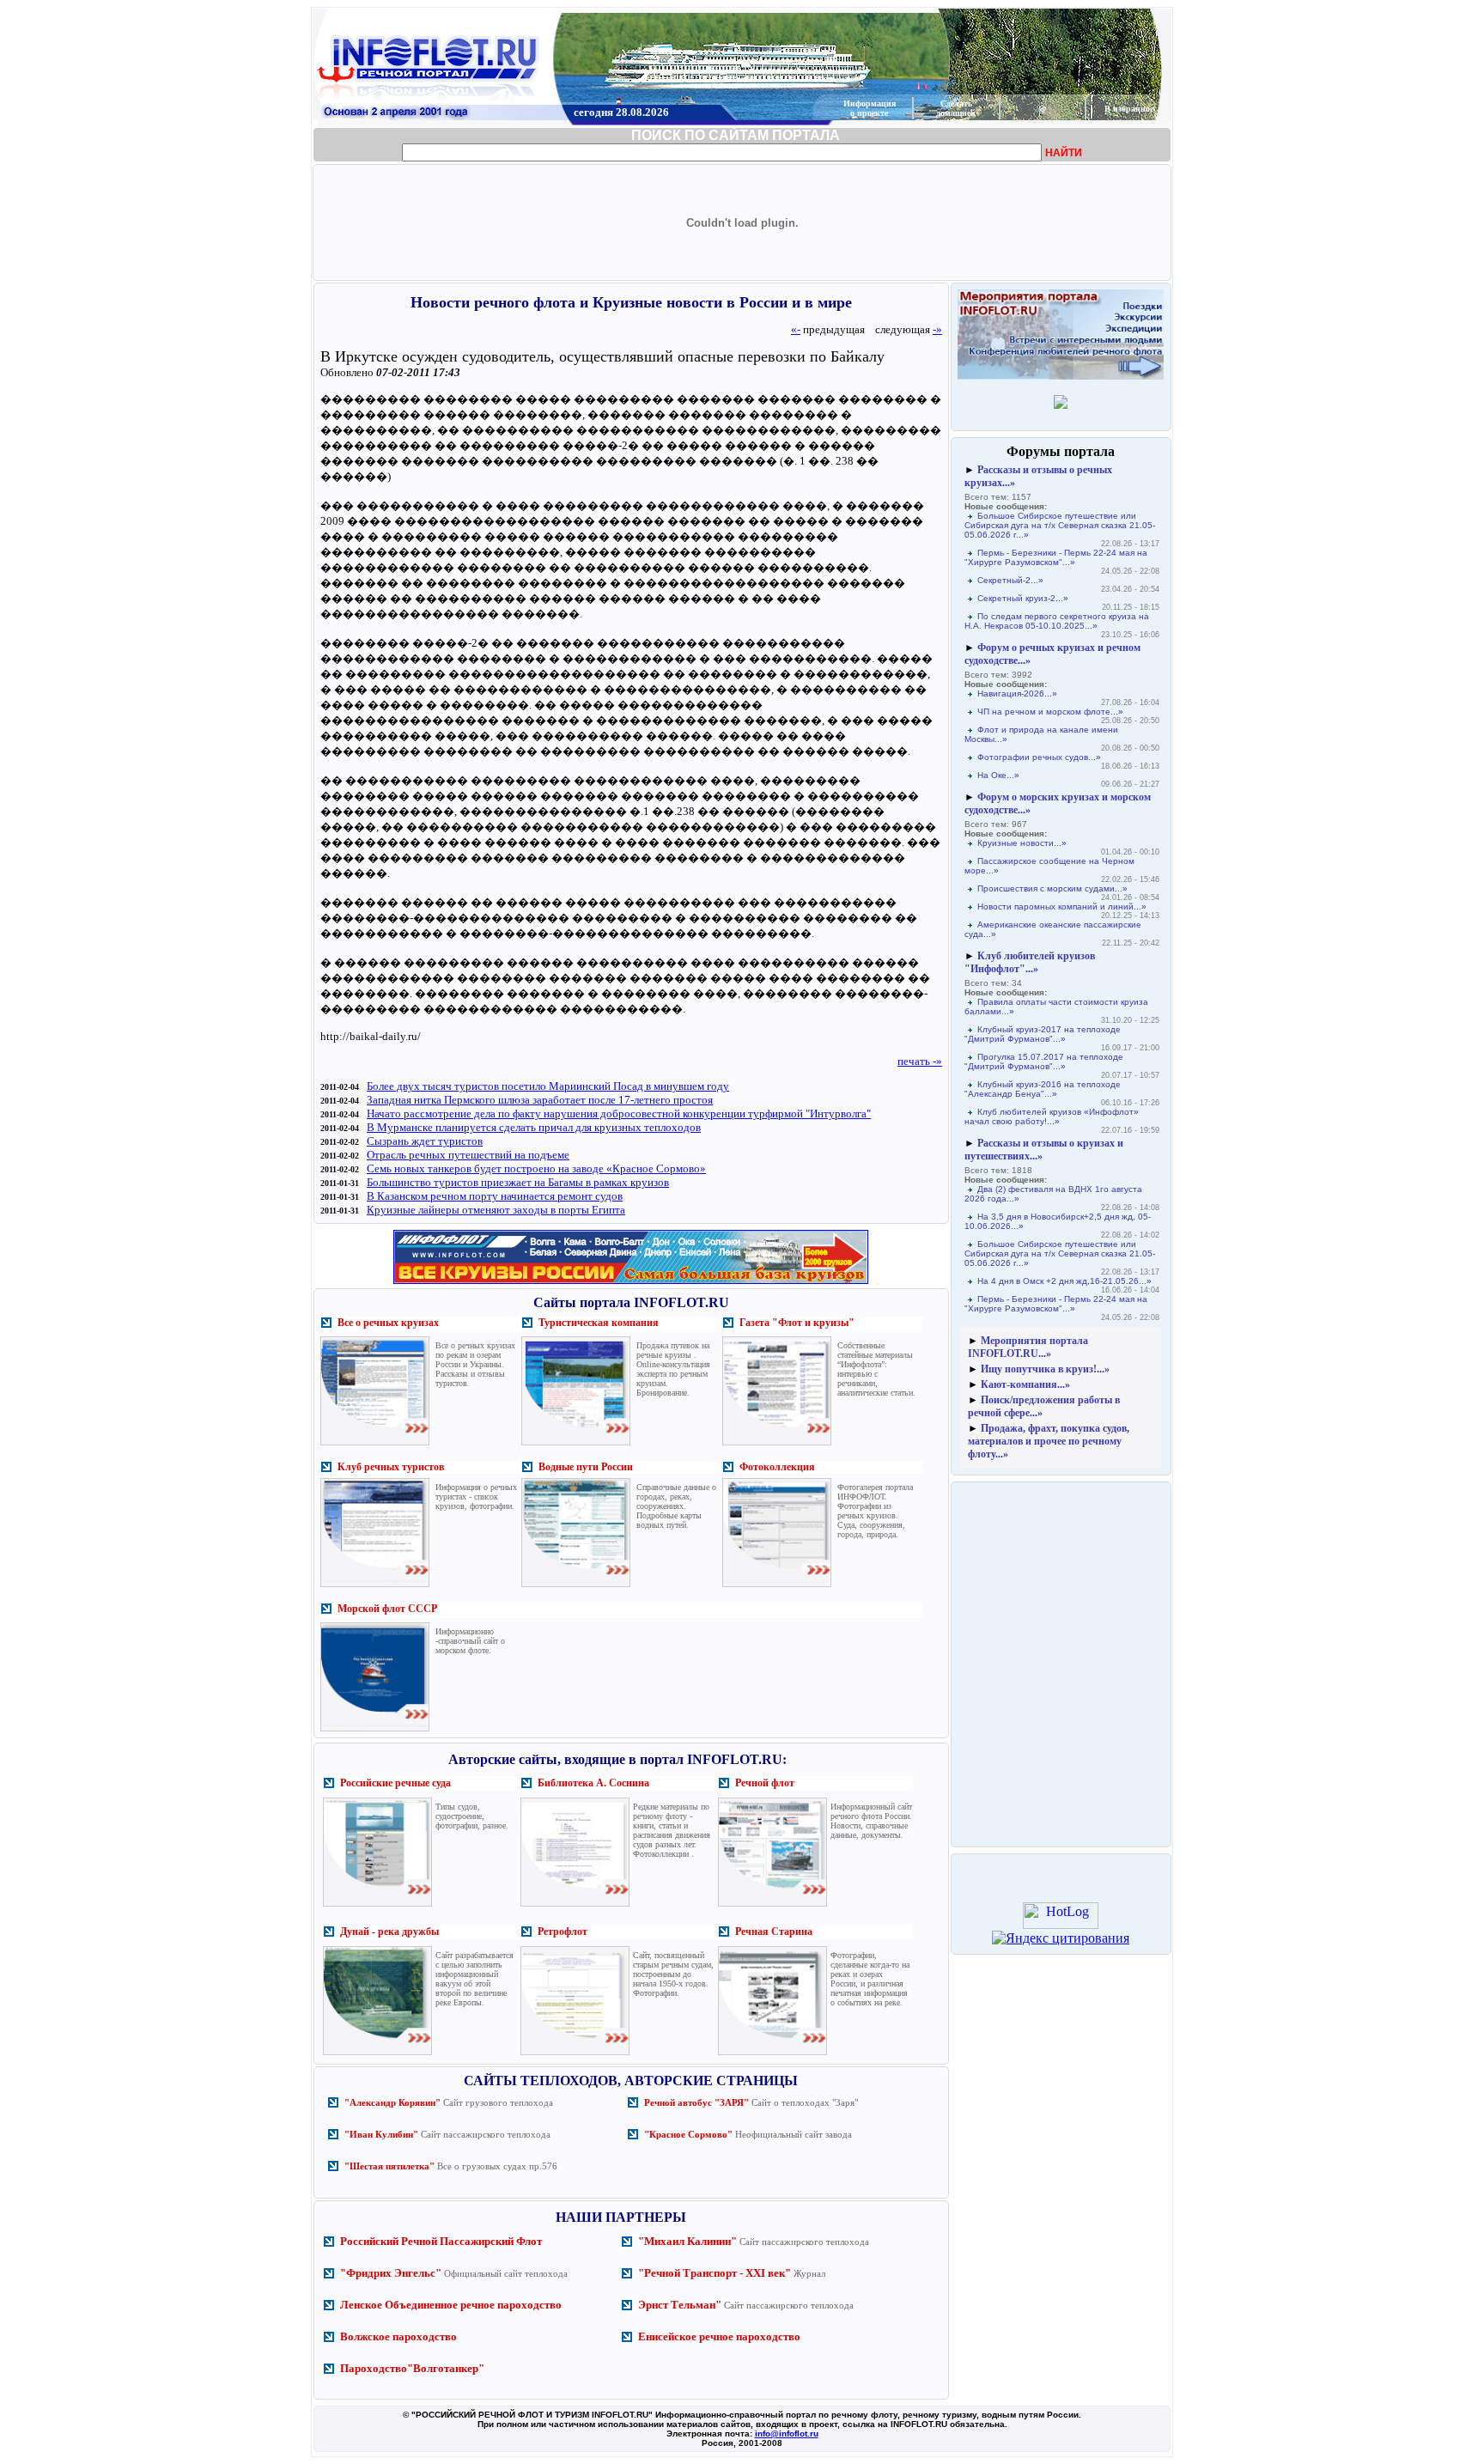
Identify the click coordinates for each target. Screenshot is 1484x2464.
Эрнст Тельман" (680, 2305)
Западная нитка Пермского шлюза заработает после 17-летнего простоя (540, 1100)
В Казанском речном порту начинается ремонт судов (495, 1196)
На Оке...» (998, 775)
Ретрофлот (563, 1932)
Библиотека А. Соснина (593, 1783)
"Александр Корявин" (392, 2102)
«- (796, 329)
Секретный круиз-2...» (1023, 598)
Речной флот (765, 1783)
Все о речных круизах (388, 1323)
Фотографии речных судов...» (1039, 757)
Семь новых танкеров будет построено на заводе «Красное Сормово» (536, 1168)
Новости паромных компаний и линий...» (1062, 907)
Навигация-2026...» (1017, 694)
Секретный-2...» (1010, 580)
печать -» (920, 1061)
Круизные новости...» (1022, 843)
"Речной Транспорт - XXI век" (715, 2273)
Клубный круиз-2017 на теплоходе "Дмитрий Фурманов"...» (1043, 1034)
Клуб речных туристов (391, 1467)
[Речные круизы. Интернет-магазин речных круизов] (631, 1284)
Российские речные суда (395, 1783)
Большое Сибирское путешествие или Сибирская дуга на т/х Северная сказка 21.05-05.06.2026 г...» (1060, 525)
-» (937, 329)
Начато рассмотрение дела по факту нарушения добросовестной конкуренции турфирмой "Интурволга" (619, 1113)
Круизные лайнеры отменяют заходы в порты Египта (496, 1210)
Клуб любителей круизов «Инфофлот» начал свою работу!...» (1052, 1116)
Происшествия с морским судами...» (1052, 888)
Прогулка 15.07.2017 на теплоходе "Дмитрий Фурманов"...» (1044, 1062)
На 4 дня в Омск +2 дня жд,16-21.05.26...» (1064, 1281)
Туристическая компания (599, 1323)
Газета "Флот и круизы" (797, 1323)
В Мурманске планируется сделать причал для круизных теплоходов (534, 1127)
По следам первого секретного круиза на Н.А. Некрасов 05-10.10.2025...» (1057, 621)
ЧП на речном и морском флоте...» (1050, 712)
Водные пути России (586, 1467)
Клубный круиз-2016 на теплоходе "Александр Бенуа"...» (1043, 1089)
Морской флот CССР (387, 1609)
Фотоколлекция (777, 1467)
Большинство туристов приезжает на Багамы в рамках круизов (518, 1182)
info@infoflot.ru (787, 2434)
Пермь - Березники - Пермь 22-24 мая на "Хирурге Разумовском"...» (1056, 557)
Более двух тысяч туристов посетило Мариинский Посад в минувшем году (548, 1086)
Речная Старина (774, 1932)
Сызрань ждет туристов (425, 1141)
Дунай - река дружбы (389, 1932)
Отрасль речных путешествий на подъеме (468, 1155)
